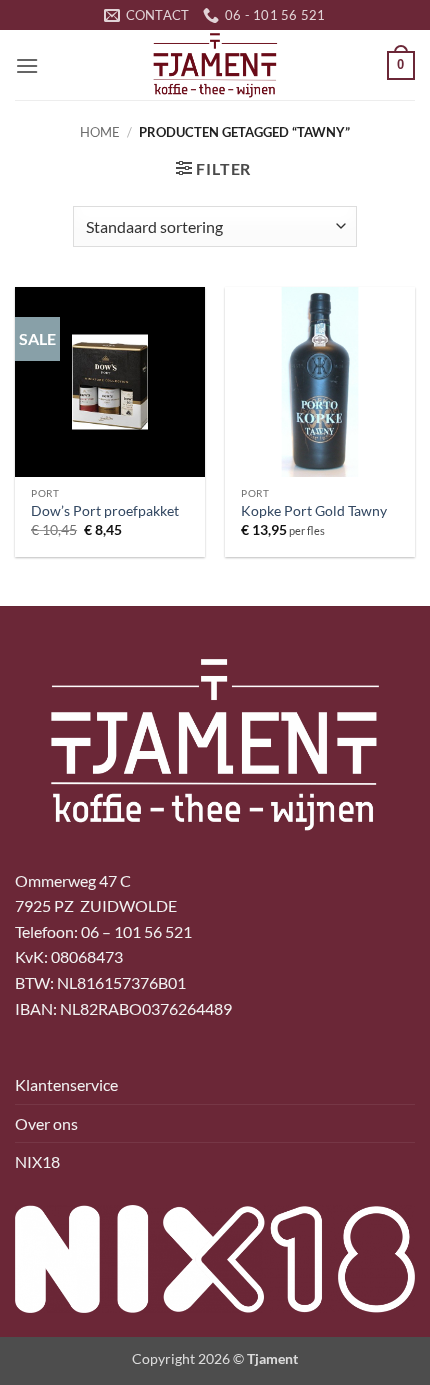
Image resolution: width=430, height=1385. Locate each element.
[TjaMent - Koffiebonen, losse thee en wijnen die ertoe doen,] (215, 65)
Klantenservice (66, 1084)
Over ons (46, 1123)
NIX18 (37, 1161)
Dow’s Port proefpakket (105, 511)
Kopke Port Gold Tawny (314, 511)
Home (100, 132)
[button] (27, 65)
